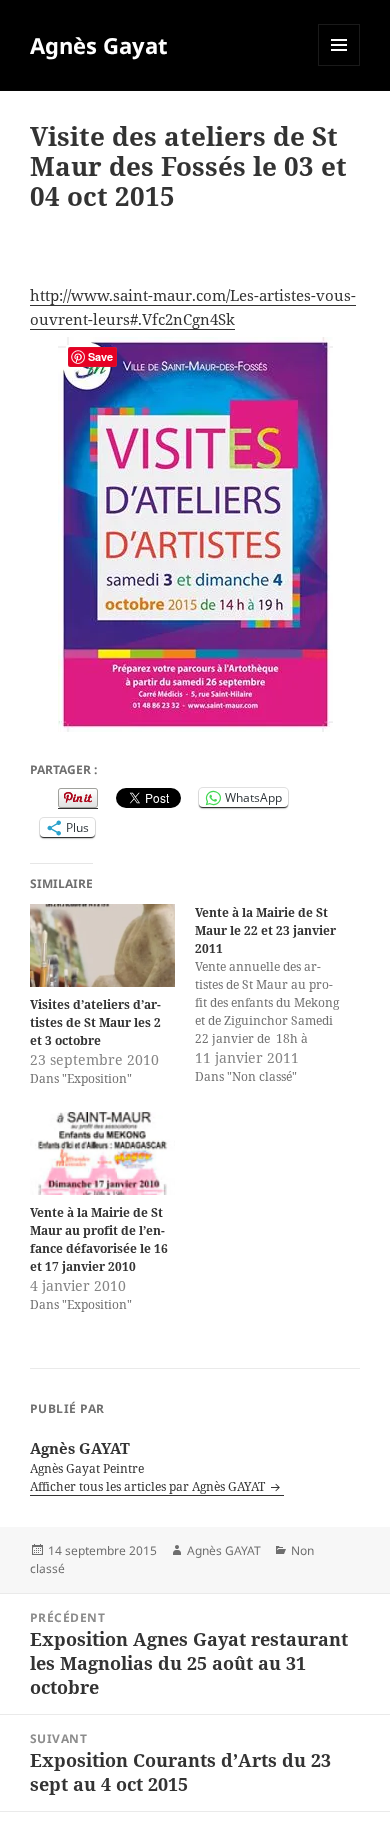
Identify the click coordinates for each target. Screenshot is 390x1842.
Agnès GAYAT (224, 1550)
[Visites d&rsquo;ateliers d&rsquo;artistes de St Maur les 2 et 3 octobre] (102, 945)
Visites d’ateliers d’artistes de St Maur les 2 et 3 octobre (95, 1022)
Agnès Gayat (99, 45)
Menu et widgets (339, 65)
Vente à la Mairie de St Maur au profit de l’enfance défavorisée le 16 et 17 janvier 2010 (99, 1239)
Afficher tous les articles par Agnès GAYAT (149, 1486)
